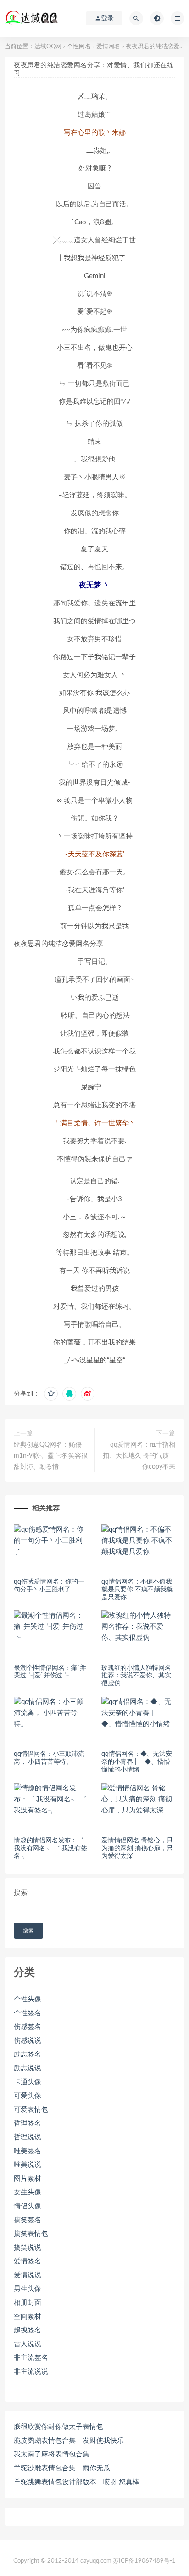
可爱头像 (28, 2096)
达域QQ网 (48, 47)
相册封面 (28, 2303)
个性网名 (79, 47)
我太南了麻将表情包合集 (52, 2454)
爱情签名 (28, 2261)
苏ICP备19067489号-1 (144, 2561)
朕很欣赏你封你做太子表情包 (58, 2427)
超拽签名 (28, 2330)
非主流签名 (31, 2358)
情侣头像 (28, 2206)
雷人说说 (28, 2344)
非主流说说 (31, 2372)
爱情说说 (28, 2275)
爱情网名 (108, 47)
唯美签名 (28, 2151)
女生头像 (28, 2192)
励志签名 (28, 2055)
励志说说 (28, 2068)
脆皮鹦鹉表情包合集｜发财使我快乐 (69, 2441)
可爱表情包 (31, 2110)
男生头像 (28, 2289)
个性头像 (28, 1999)
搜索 (21, 1893)
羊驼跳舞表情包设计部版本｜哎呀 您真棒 (77, 2482)
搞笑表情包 (31, 2234)
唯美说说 (28, 2165)
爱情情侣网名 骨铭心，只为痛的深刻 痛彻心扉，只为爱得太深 (137, 1848)
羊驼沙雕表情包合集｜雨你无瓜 (62, 2468)
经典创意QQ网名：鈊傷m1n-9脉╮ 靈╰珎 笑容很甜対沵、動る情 (51, 1456)
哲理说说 (28, 2137)
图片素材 (28, 2179)
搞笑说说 (28, 2248)
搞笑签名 (28, 2220)
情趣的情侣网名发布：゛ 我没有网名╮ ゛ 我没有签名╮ (50, 1848)
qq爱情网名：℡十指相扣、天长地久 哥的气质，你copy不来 (139, 1456)
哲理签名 (28, 2123)
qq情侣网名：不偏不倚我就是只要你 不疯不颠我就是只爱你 (137, 1590)
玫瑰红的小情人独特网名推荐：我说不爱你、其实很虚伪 (136, 1676)
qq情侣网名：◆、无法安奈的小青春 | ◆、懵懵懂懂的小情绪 (137, 1762)
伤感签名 (28, 2027)
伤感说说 (28, 2041)
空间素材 (28, 2317)
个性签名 (28, 2013)
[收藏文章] (51, 1394)
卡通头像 (28, 2082)
